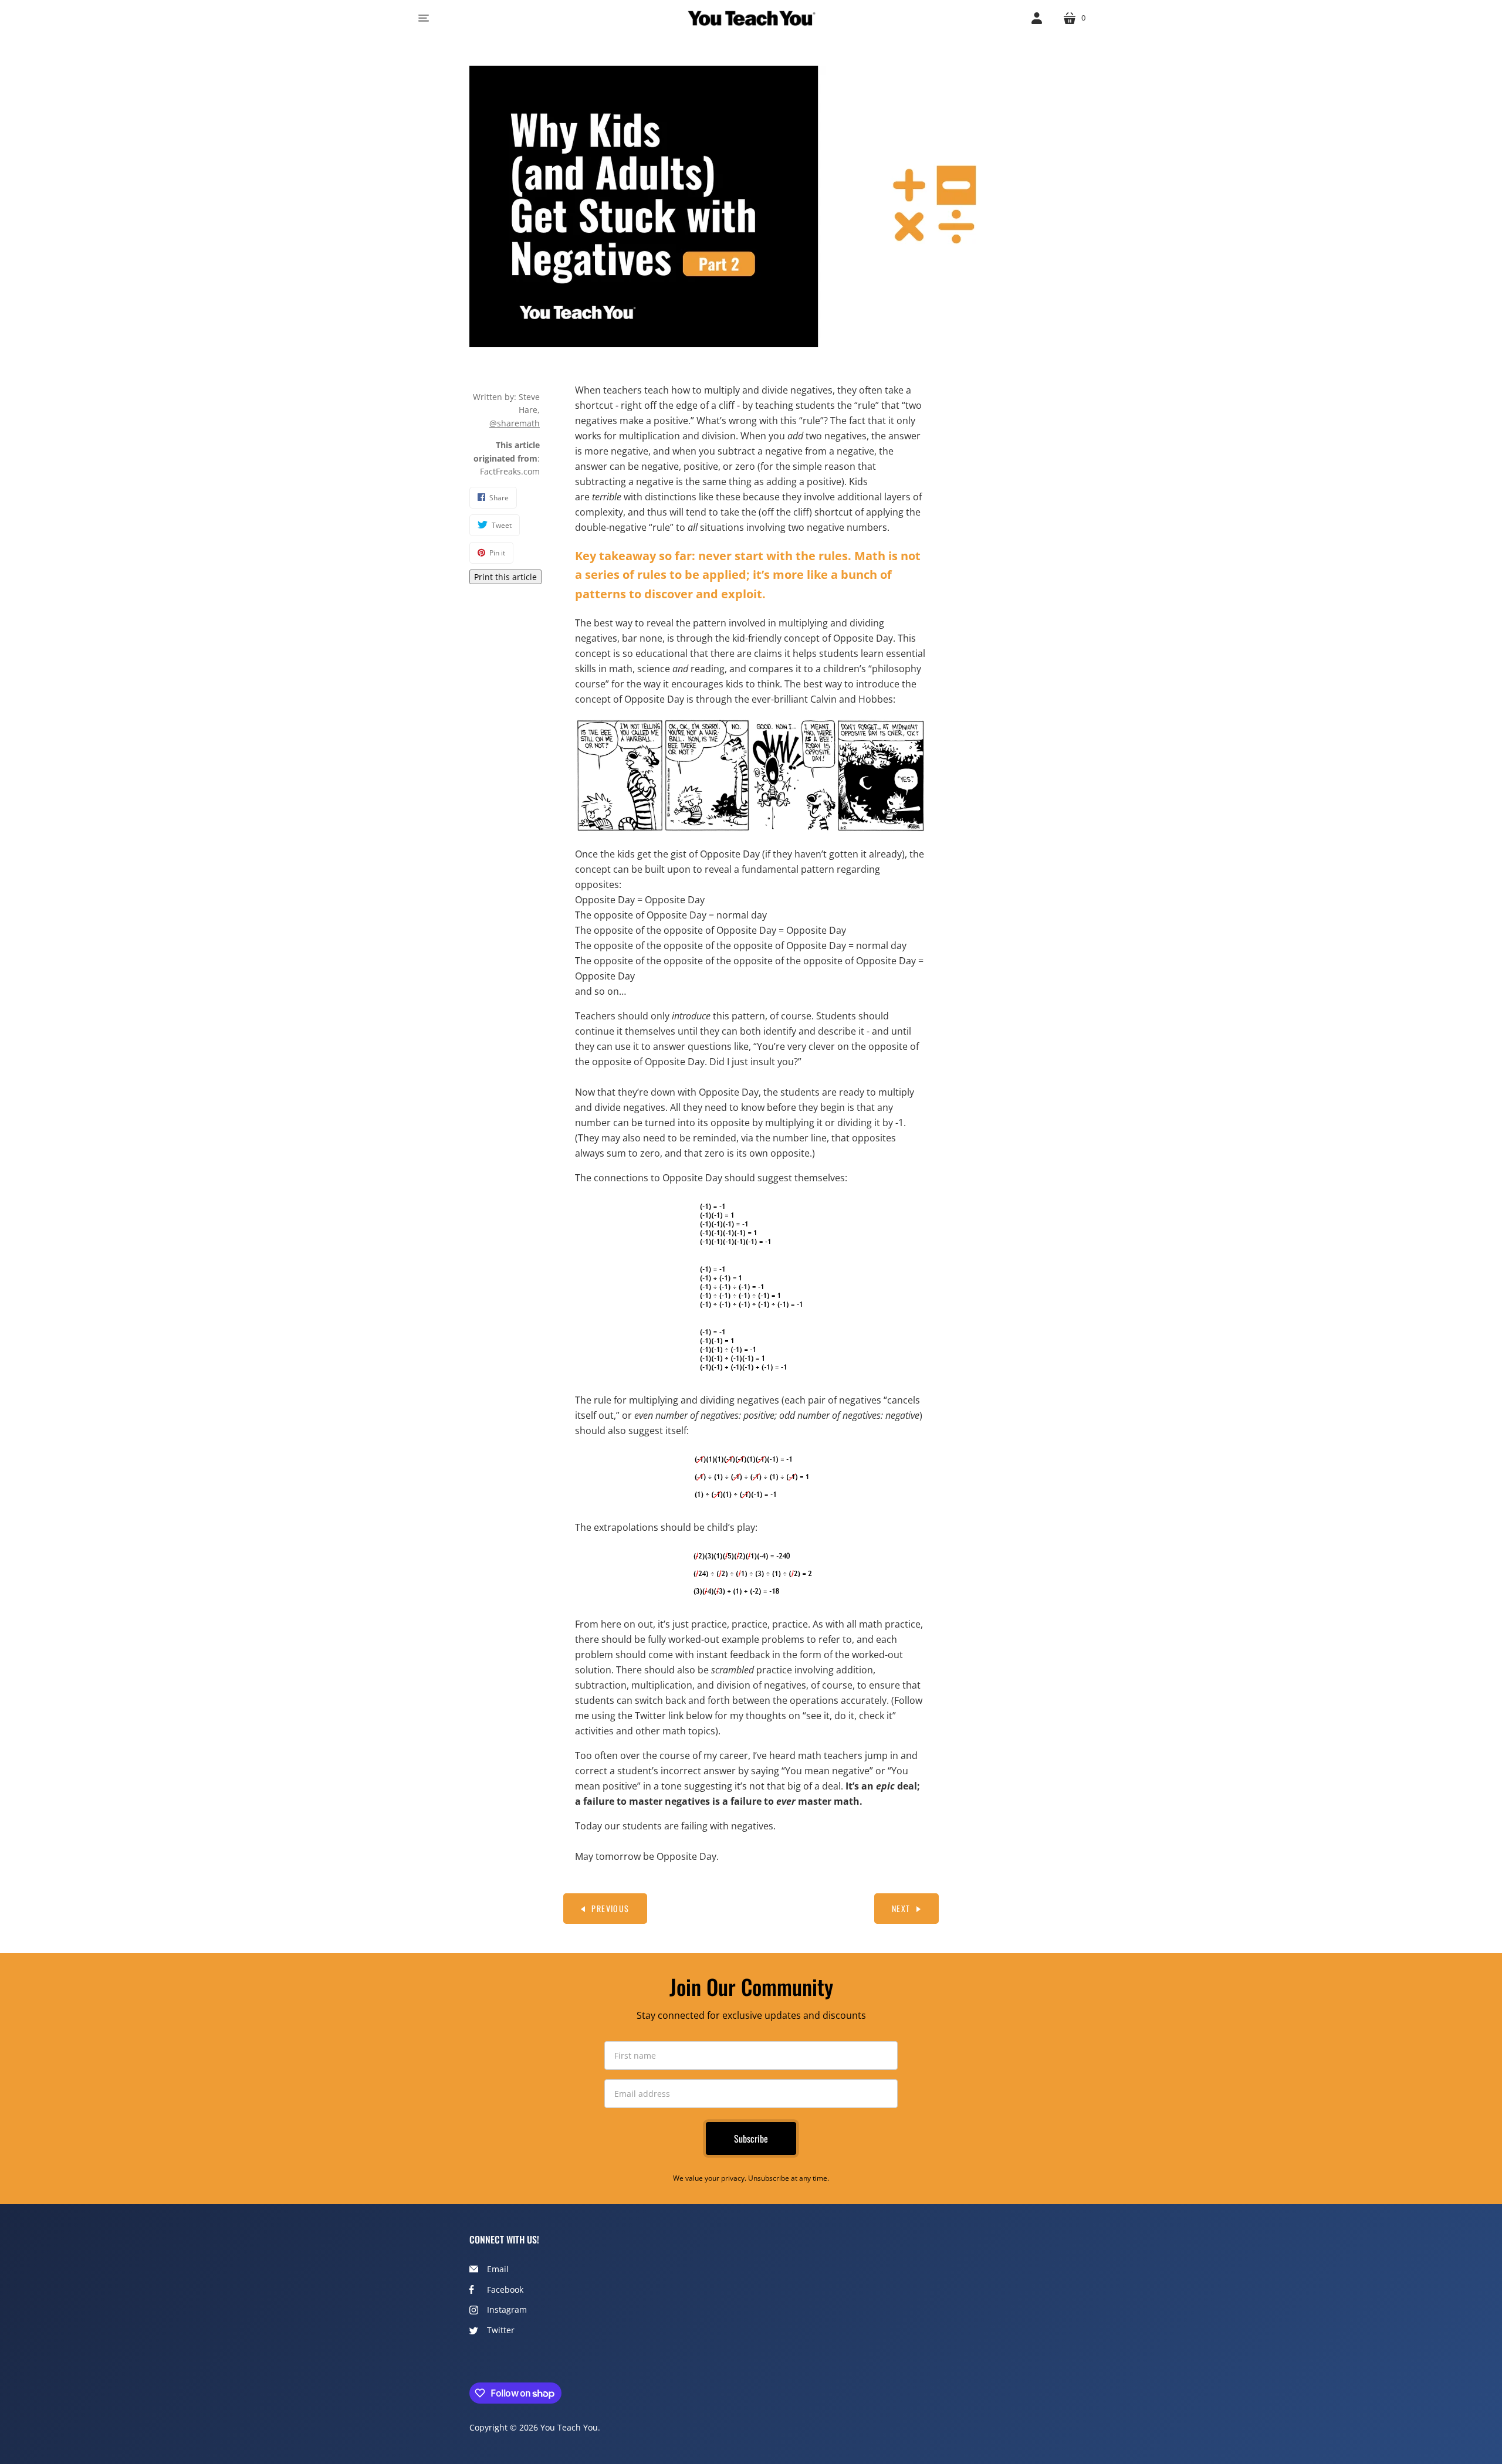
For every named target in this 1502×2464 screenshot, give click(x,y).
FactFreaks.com (510, 471)
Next (901, 1908)
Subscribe (751, 2138)
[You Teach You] (751, 18)
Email (498, 2269)
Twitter (501, 2330)
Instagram (507, 2309)
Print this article (505, 577)
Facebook (505, 2290)
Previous (610, 1908)
